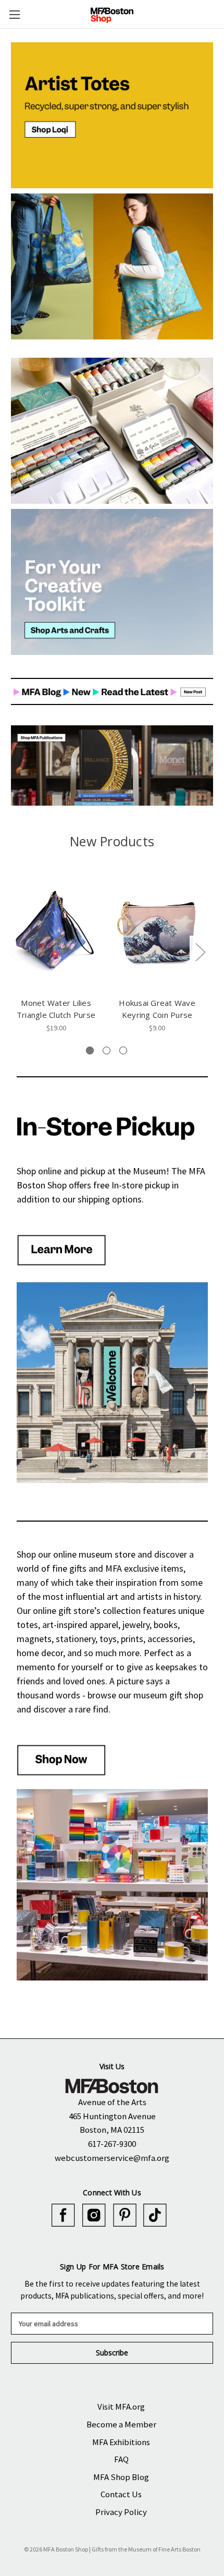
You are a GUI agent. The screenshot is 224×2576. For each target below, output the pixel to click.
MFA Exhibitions (121, 2442)
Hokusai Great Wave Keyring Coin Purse (157, 1009)
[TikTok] (155, 2215)
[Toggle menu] (14, 14)
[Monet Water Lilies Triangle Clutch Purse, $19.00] (56, 932)
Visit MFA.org (121, 2407)
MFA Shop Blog (121, 2477)
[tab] (90, 1050)
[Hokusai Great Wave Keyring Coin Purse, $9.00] (157, 932)
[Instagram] (94, 2215)
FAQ (121, 2459)
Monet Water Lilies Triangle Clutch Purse (56, 1009)
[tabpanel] (56, 953)
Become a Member (121, 2424)
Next (200, 951)
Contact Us (121, 2494)
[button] (112, 115)
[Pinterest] (125, 2215)
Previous (14, 951)
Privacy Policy (121, 2512)
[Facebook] (63, 2215)
